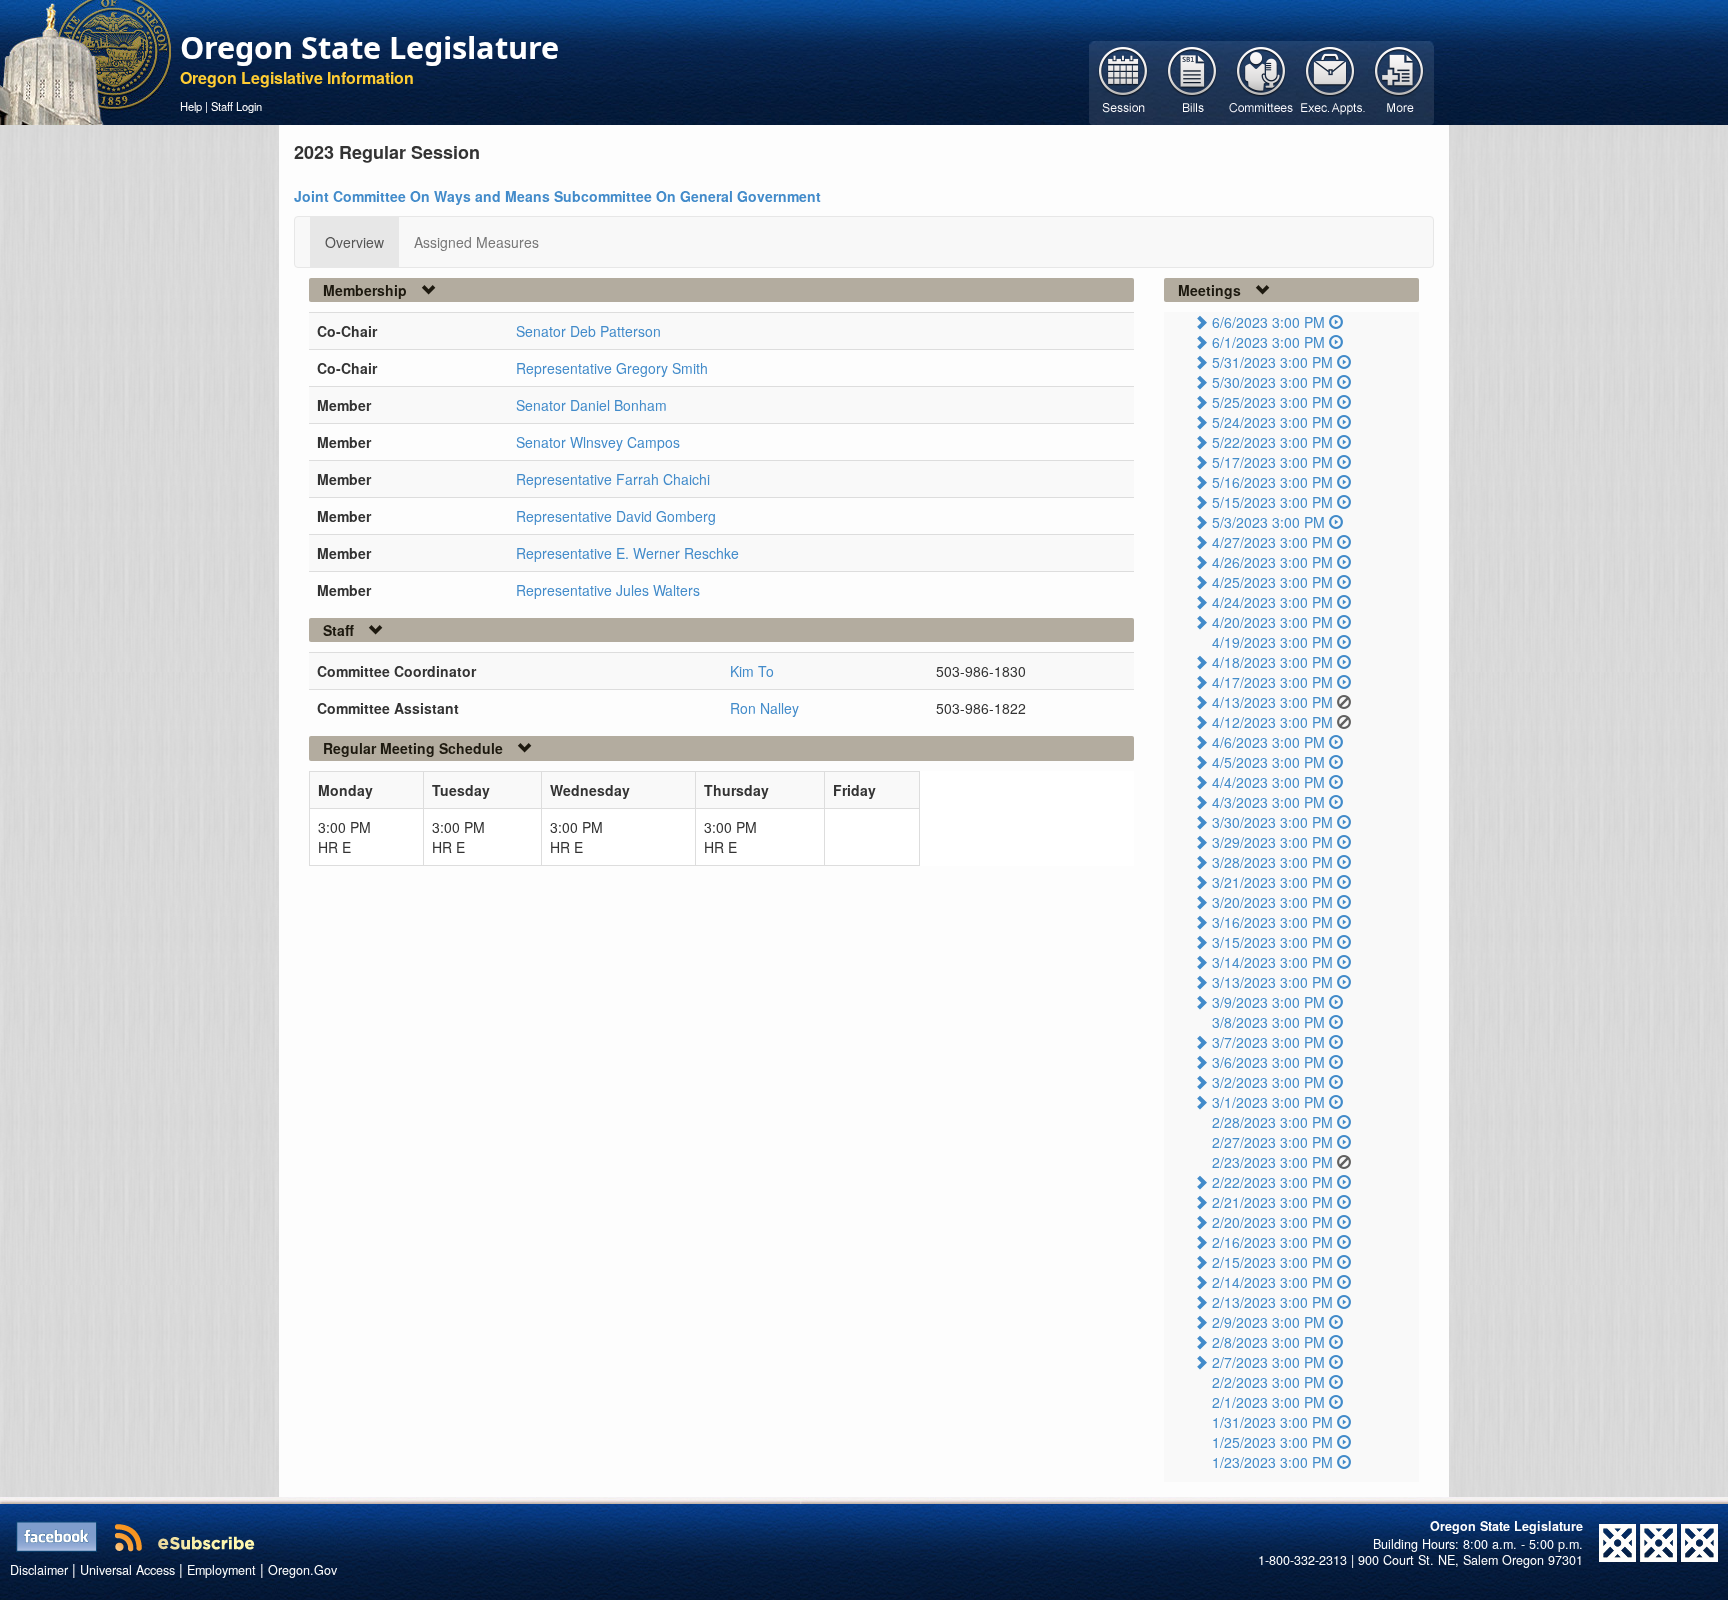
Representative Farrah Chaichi (613, 479)
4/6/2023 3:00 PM (1268, 742)
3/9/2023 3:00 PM (1268, 1002)
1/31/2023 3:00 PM (1272, 1422)
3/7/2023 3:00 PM (1268, 1042)
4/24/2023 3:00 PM (1272, 602)
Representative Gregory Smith (612, 368)
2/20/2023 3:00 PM (1272, 1222)
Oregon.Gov (302, 1570)
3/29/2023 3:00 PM (1272, 842)
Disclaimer (39, 1570)
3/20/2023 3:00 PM (1272, 902)
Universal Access (127, 1570)
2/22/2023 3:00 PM (1272, 1182)
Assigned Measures (476, 242)
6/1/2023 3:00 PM (1268, 342)
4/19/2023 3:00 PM (1272, 642)
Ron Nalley (764, 708)
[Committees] (1261, 81)
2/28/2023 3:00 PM (1272, 1122)
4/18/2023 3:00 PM (1272, 662)
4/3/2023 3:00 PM (1268, 802)
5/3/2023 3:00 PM (1268, 522)
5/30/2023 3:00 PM (1272, 382)
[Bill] (1192, 81)
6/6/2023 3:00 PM (1268, 322)
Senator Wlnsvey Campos (598, 442)
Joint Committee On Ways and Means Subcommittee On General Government (557, 196)
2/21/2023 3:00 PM (1272, 1202)
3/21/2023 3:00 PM (1272, 882)
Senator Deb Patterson (588, 331)
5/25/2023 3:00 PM (1272, 402)
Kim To (752, 671)
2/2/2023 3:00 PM (1268, 1382)
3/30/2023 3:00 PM (1272, 822)
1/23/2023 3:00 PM (1272, 1462)
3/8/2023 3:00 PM (1268, 1022)
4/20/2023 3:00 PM (1272, 622)
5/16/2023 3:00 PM (1272, 482)
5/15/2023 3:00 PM (1272, 502)
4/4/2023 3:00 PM (1268, 782)
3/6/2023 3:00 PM (1268, 1062)
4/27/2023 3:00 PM (1272, 542)
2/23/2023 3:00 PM (1272, 1162)
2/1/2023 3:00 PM (1268, 1402)
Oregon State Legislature (369, 47)
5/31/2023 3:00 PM (1272, 362)
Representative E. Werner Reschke (627, 553)
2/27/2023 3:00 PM (1272, 1142)
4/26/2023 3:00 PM (1272, 562)
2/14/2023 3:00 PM (1272, 1282)
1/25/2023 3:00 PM (1272, 1442)
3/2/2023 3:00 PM (1268, 1082)
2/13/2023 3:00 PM (1272, 1302)
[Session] (1123, 81)
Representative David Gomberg (616, 516)
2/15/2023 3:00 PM (1272, 1262)
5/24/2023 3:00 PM (1272, 422)
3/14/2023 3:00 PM (1272, 962)
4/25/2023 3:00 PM (1272, 582)
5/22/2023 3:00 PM (1272, 442)
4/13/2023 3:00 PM (1272, 702)
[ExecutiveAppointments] (1330, 81)
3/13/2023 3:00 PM (1272, 982)
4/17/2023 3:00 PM (1272, 682)
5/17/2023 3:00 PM (1272, 462)
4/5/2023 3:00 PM (1268, 762)
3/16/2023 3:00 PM (1272, 922)
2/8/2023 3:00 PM (1268, 1342)
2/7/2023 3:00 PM (1268, 1362)
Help (191, 106)
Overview (354, 242)
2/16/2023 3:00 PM (1272, 1242)
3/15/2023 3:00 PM (1272, 942)
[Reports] (1399, 81)
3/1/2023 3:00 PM (1268, 1102)
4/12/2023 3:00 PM (1272, 722)
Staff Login (236, 106)
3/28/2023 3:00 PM (1272, 862)
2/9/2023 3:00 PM (1268, 1322)
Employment (221, 1570)
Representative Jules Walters (608, 590)
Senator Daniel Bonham (591, 405)
